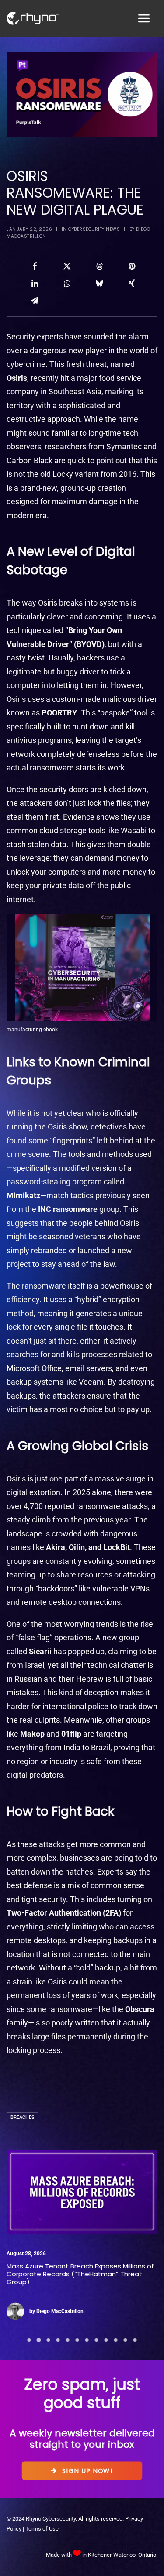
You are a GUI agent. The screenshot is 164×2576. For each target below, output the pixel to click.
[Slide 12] (135, 2340)
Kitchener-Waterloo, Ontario (122, 2555)
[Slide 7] (87, 2340)
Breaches (23, 2117)
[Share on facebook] (35, 266)
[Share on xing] (132, 283)
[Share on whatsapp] (67, 283)
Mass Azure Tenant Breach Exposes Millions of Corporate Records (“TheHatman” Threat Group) (80, 2274)
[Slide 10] (116, 2340)
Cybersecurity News (94, 229)
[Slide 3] (49, 2340)
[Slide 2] (39, 2340)
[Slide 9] (106, 2340)
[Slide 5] (68, 2340)
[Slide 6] (77, 2340)
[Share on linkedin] (35, 283)
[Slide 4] (58, 2340)
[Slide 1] (29, 2340)
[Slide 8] (97, 2340)
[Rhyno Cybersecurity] (33, 18)
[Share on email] (35, 300)
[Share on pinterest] (132, 266)
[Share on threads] (99, 266)
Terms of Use (42, 2529)
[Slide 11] (126, 2340)
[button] (82, 2192)
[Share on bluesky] (99, 283)
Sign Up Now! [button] (87, 2470)
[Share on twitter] (67, 266)
